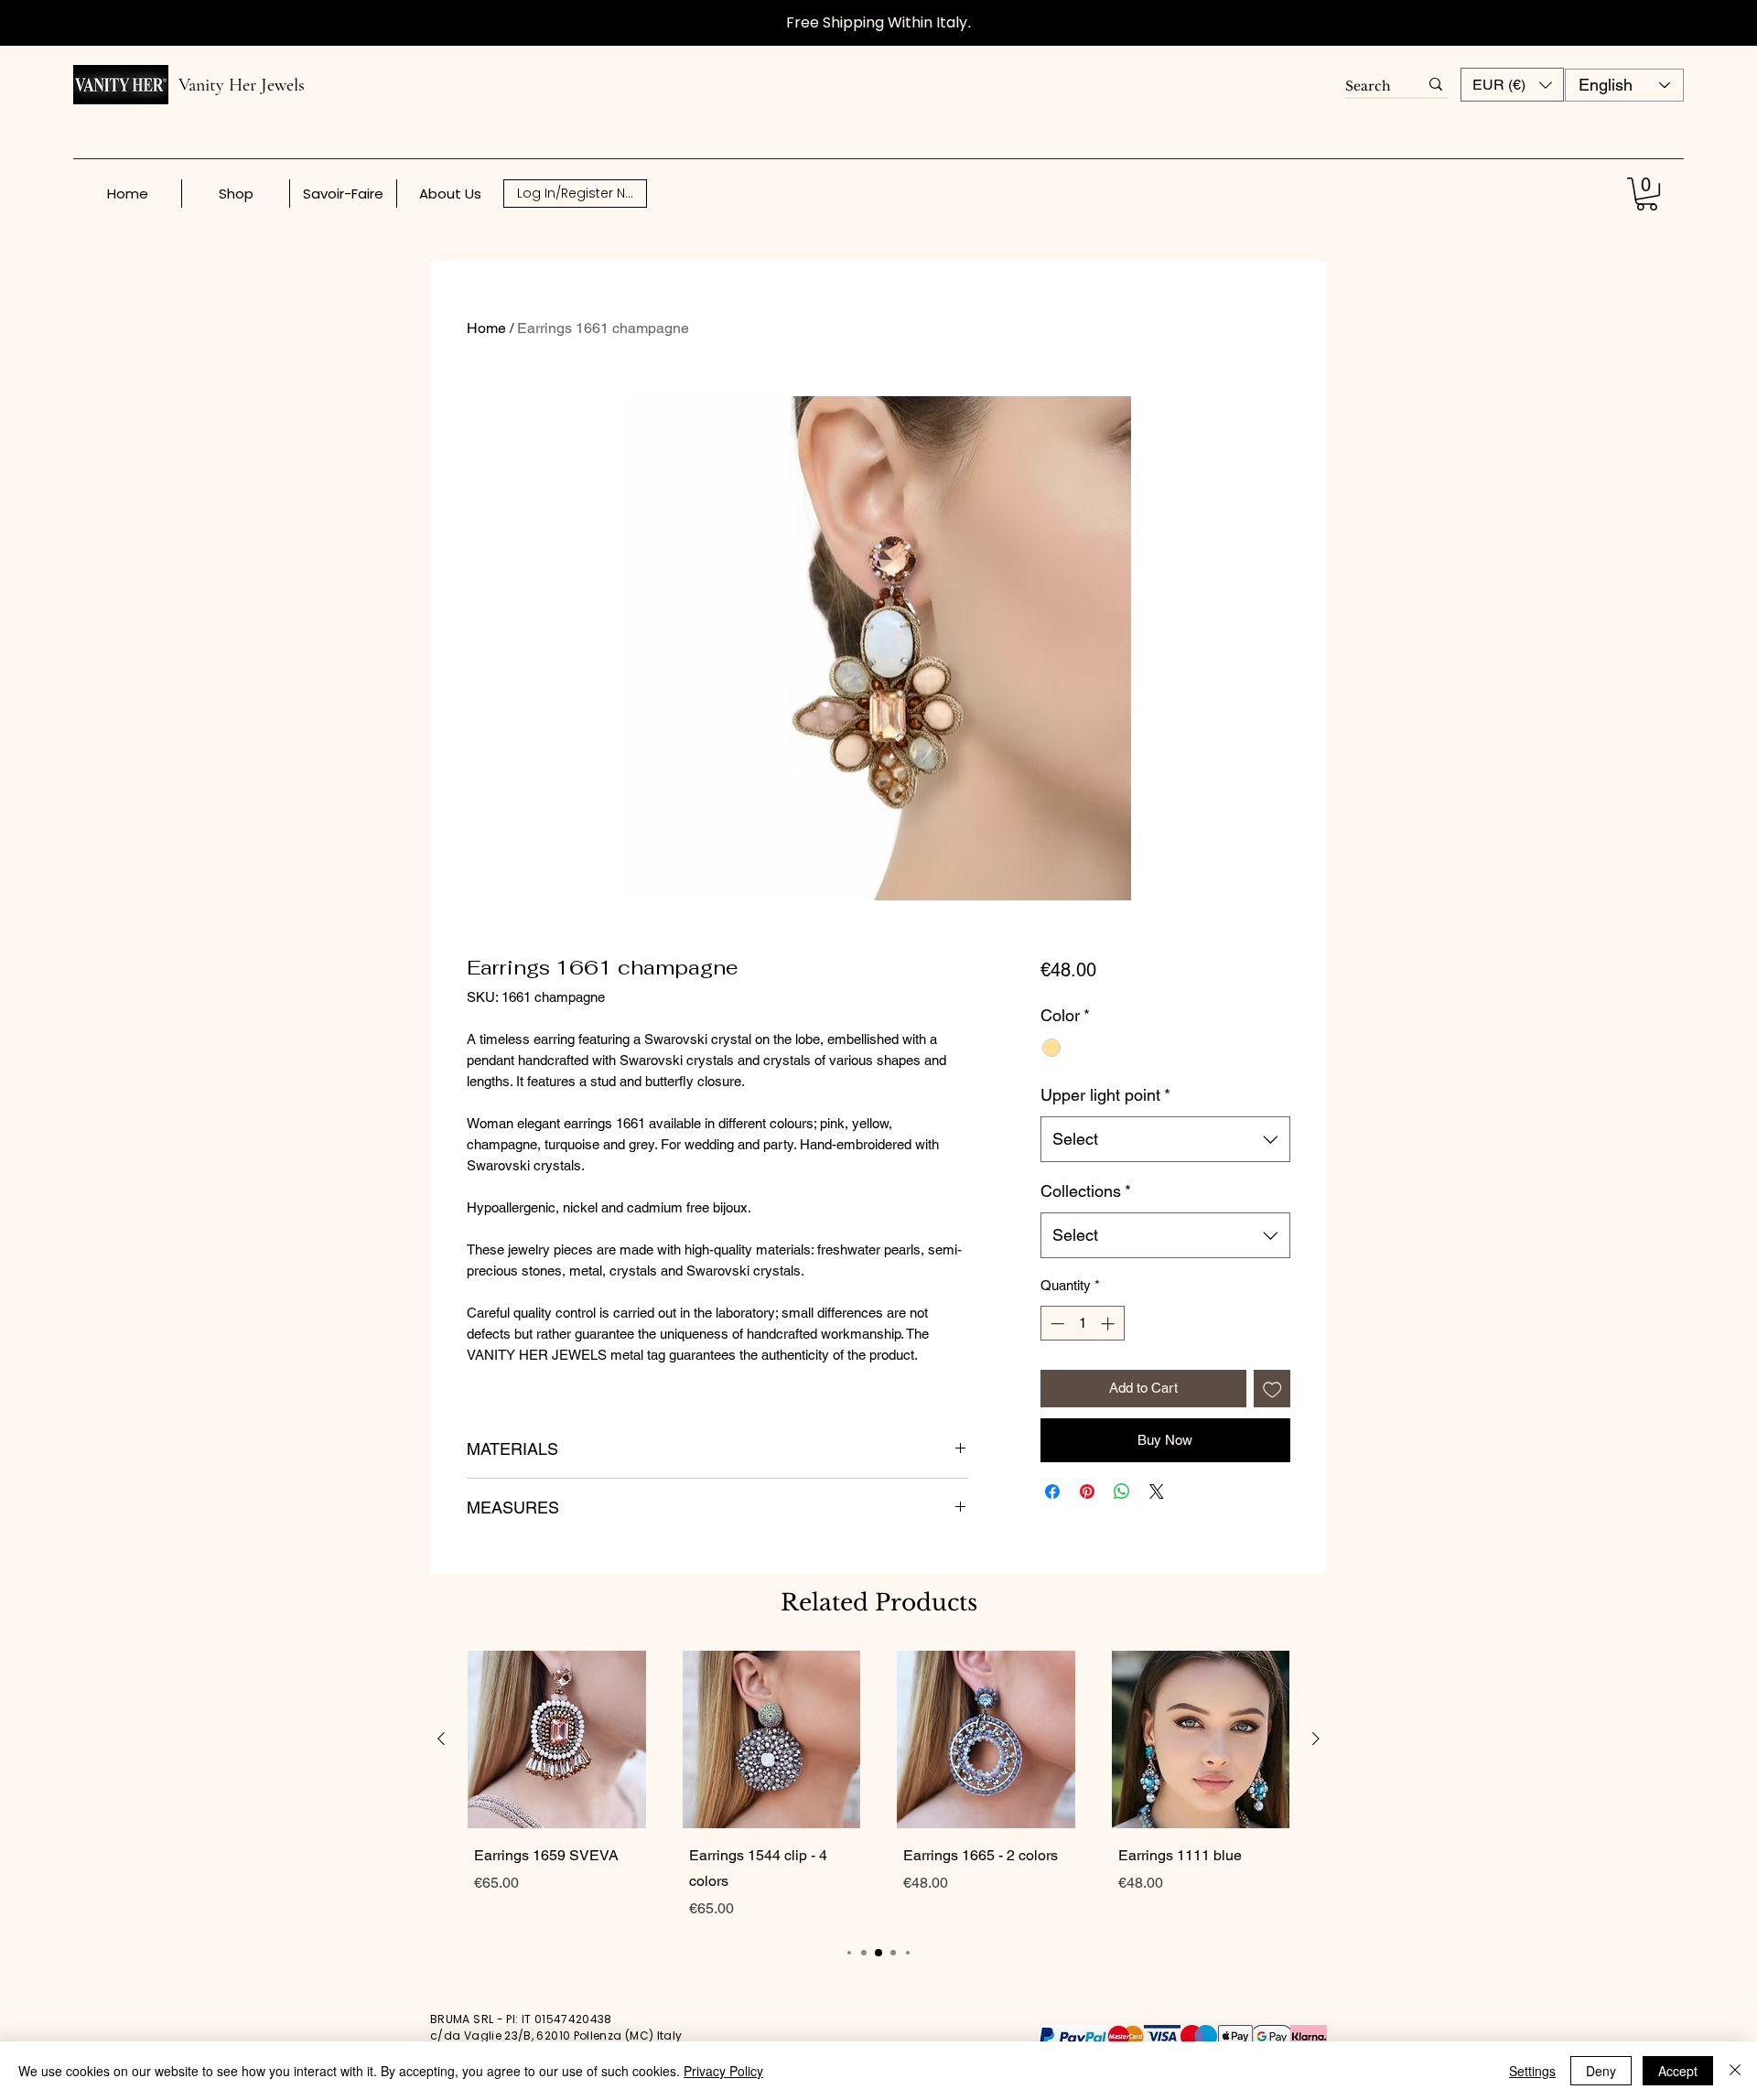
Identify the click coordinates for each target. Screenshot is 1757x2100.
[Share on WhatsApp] (1122, 1492)
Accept (1678, 2071)
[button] (1512, 85)
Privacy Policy (723, 2071)
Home (486, 328)
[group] (878, 1789)
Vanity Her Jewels (242, 85)
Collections (1086, 1191)
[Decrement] (1056, 1324)
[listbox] (1512, 85)
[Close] (1735, 2071)
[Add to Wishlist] (1272, 1389)
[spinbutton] (1082, 1324)
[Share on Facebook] (1052, 1492)
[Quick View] (557, 1740)
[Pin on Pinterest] (1087, 1492)
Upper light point (1105, 1095)
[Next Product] (1316, 1739)
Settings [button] (1532, 2071)
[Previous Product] (441, 1739)
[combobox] (1165, 1139)
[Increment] (1110, 1324)
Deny (1601, 2071)
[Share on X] (1157, 1492)
